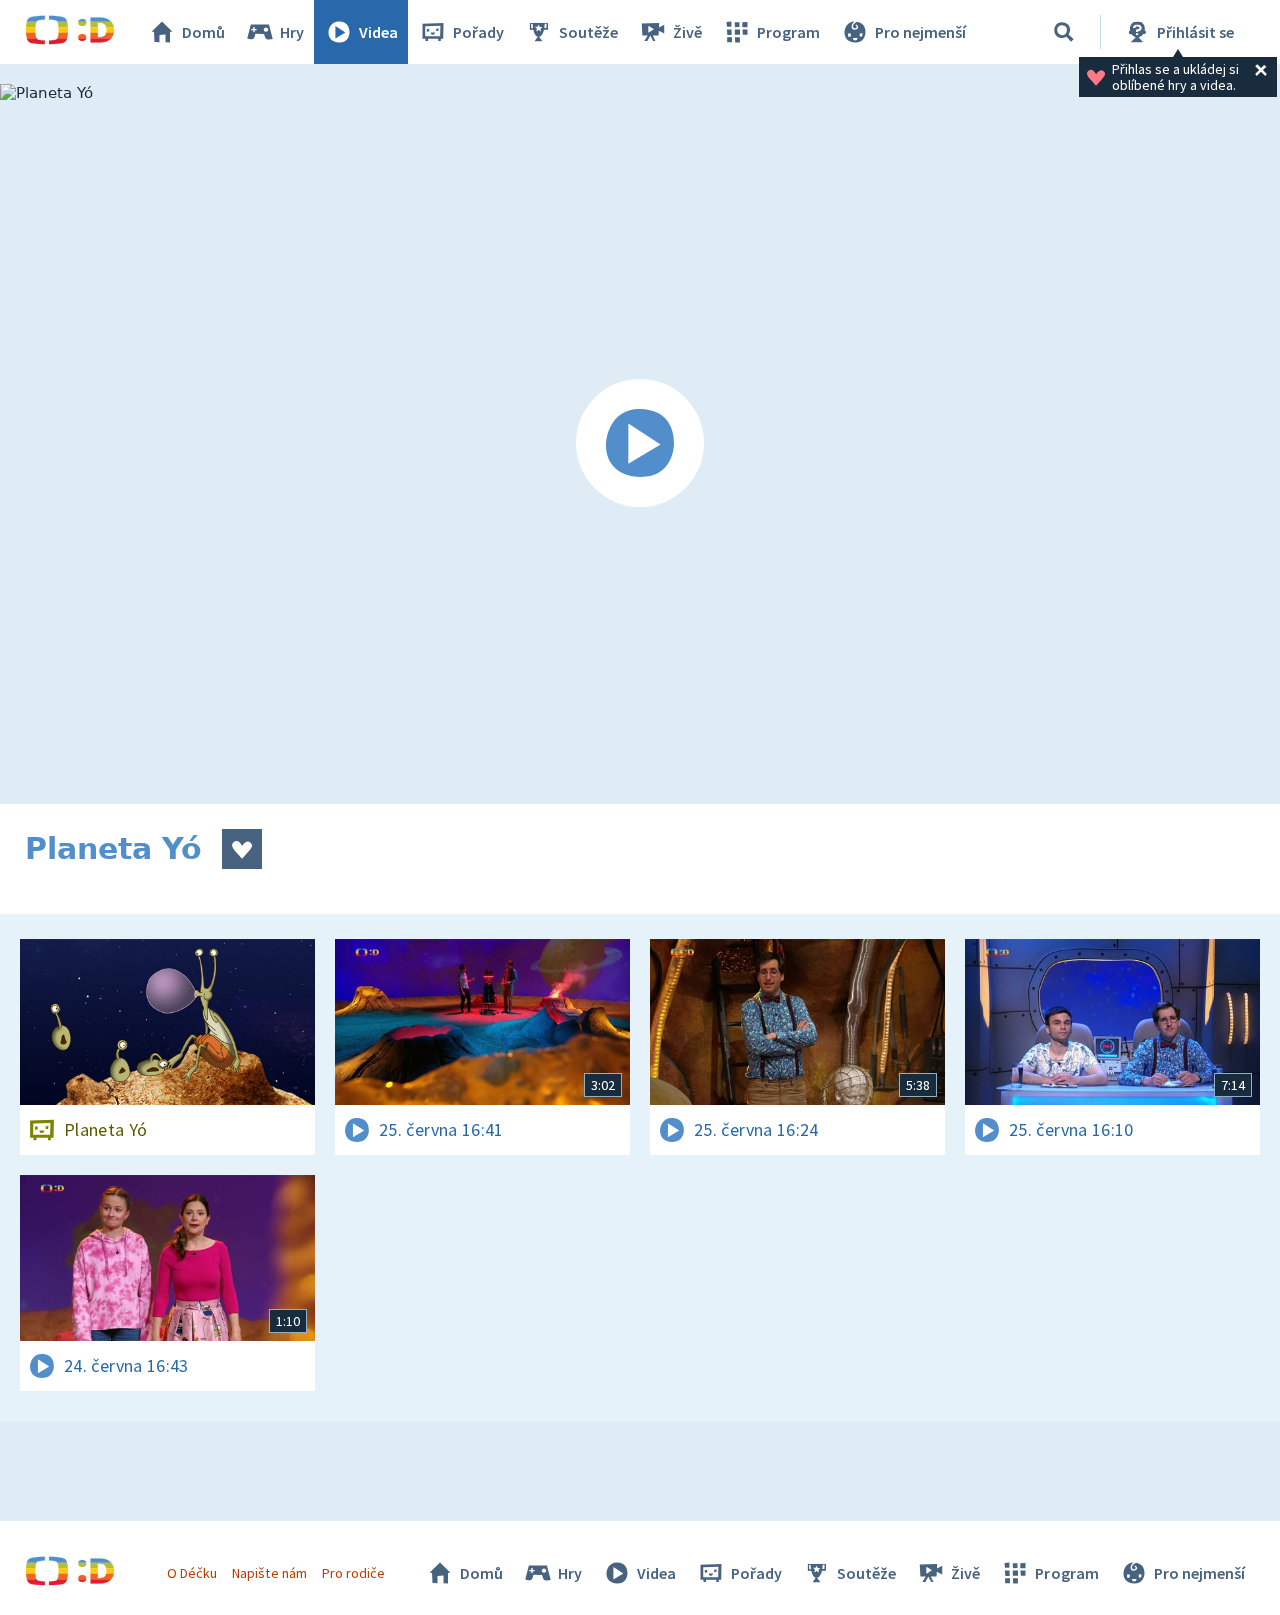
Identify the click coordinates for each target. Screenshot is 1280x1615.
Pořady (478, 32)
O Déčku (192, 1573)
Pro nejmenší (920, 32)
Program (788, 32)
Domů (203, 32)
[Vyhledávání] (1064, 32)
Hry (292, 32)
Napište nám (269, 1573)
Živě (687, 32)
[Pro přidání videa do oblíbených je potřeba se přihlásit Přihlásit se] (242, 849)
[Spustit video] (640, 444)
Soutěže (588, 32)
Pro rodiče (353, 1573)
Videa (378, 32)
